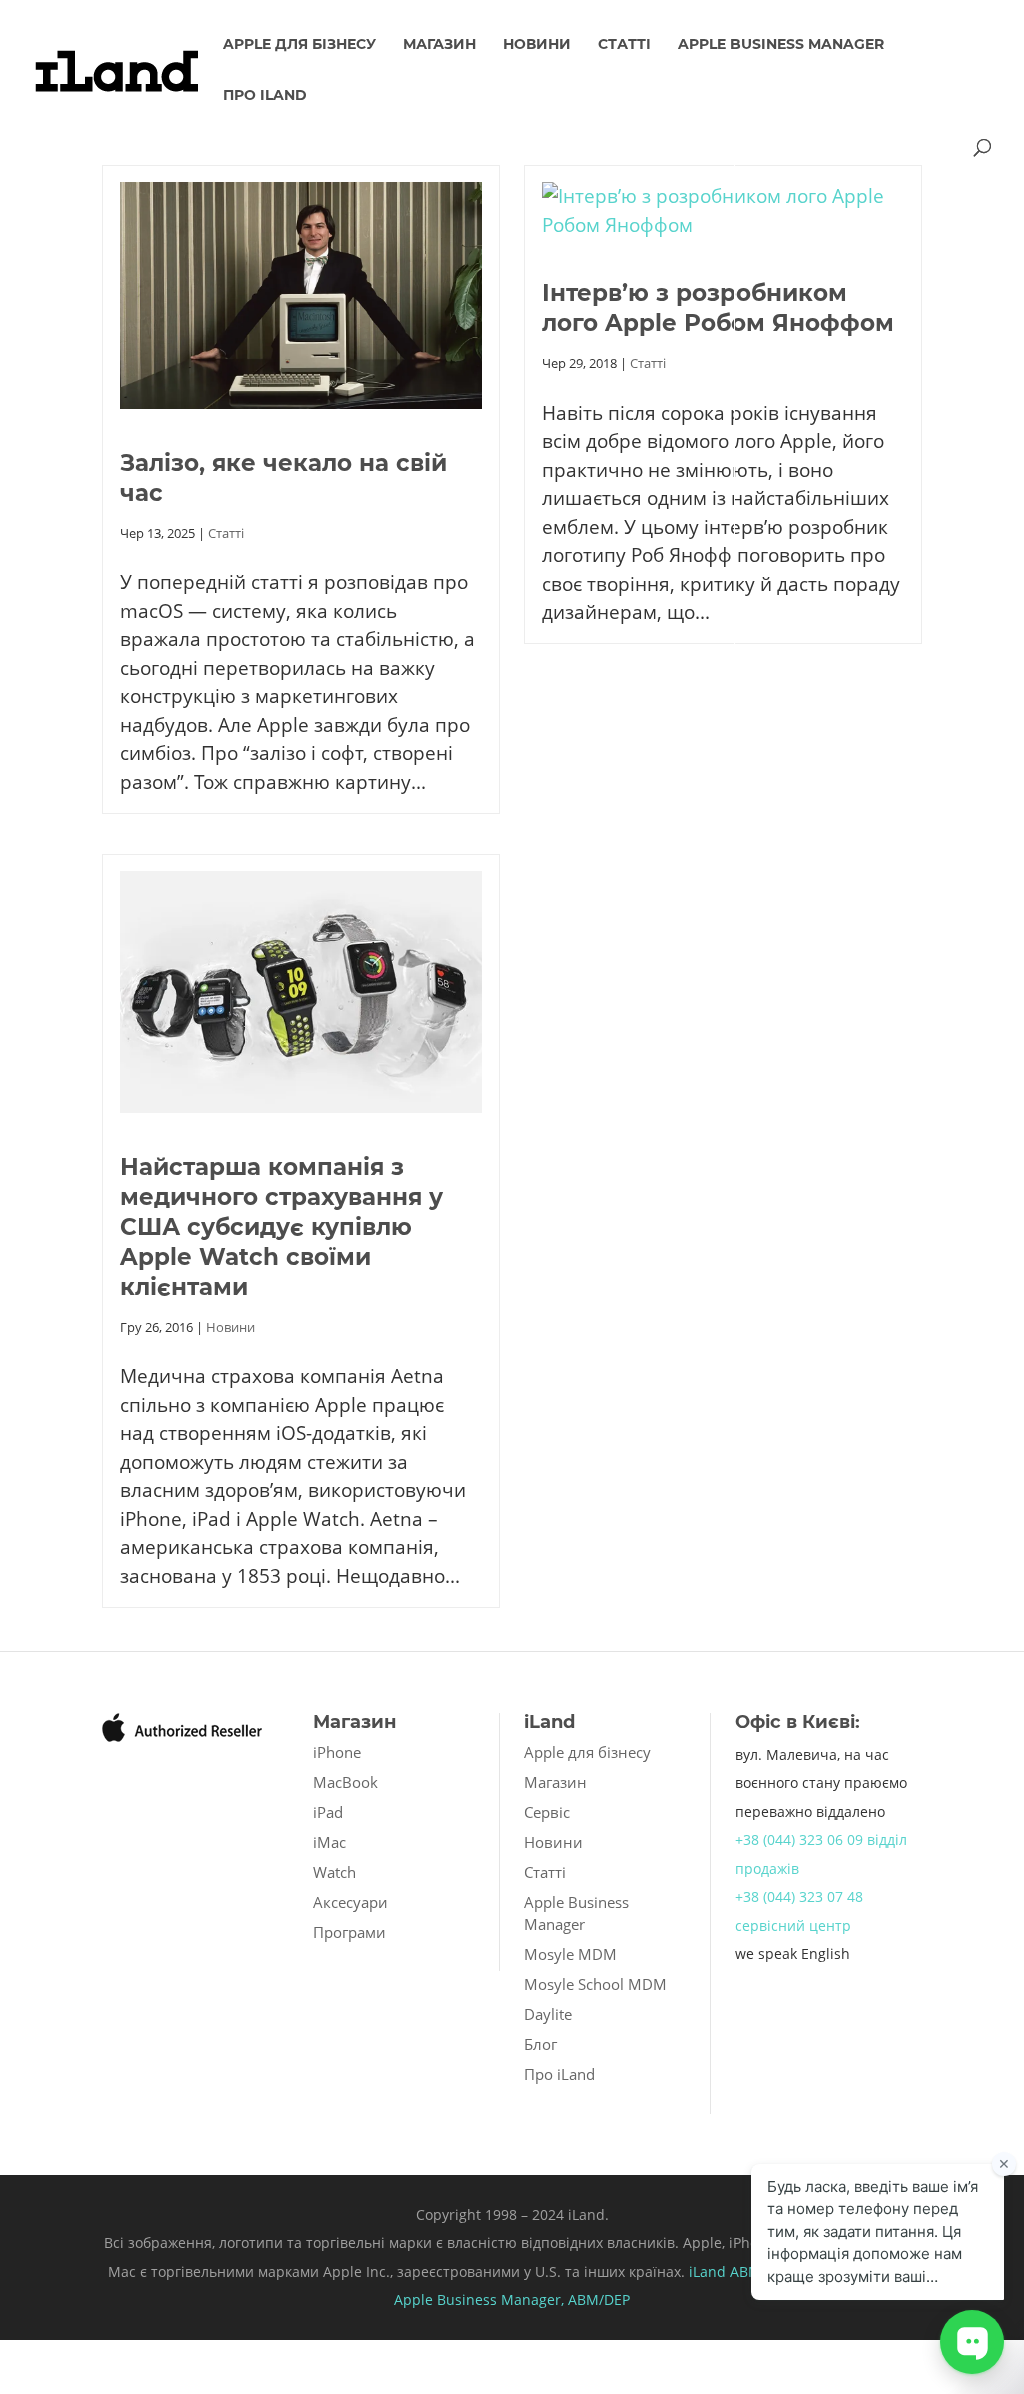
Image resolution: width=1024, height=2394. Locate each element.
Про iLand (265, 96)
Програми (349, 1932)
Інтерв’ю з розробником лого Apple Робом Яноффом (718, 308)
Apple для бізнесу (299, 45)
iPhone (337, 1752)
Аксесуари (350, 1902)
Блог (540, 2044)
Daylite (548, 2014)
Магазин (439, 45)
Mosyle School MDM (595, 1984)
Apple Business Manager (781, 45)
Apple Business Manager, (481, 2299)
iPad (328, 1812)
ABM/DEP (599, 2299)
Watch (334, 1872)
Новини (537, 45)
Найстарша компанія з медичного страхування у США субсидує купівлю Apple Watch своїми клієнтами (281, 1227)
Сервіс (547, 1812)
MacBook (345, 1782)
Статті (624, 45)
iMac (329, 1842)
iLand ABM (725, 2271)
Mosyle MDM (570, 1954)
